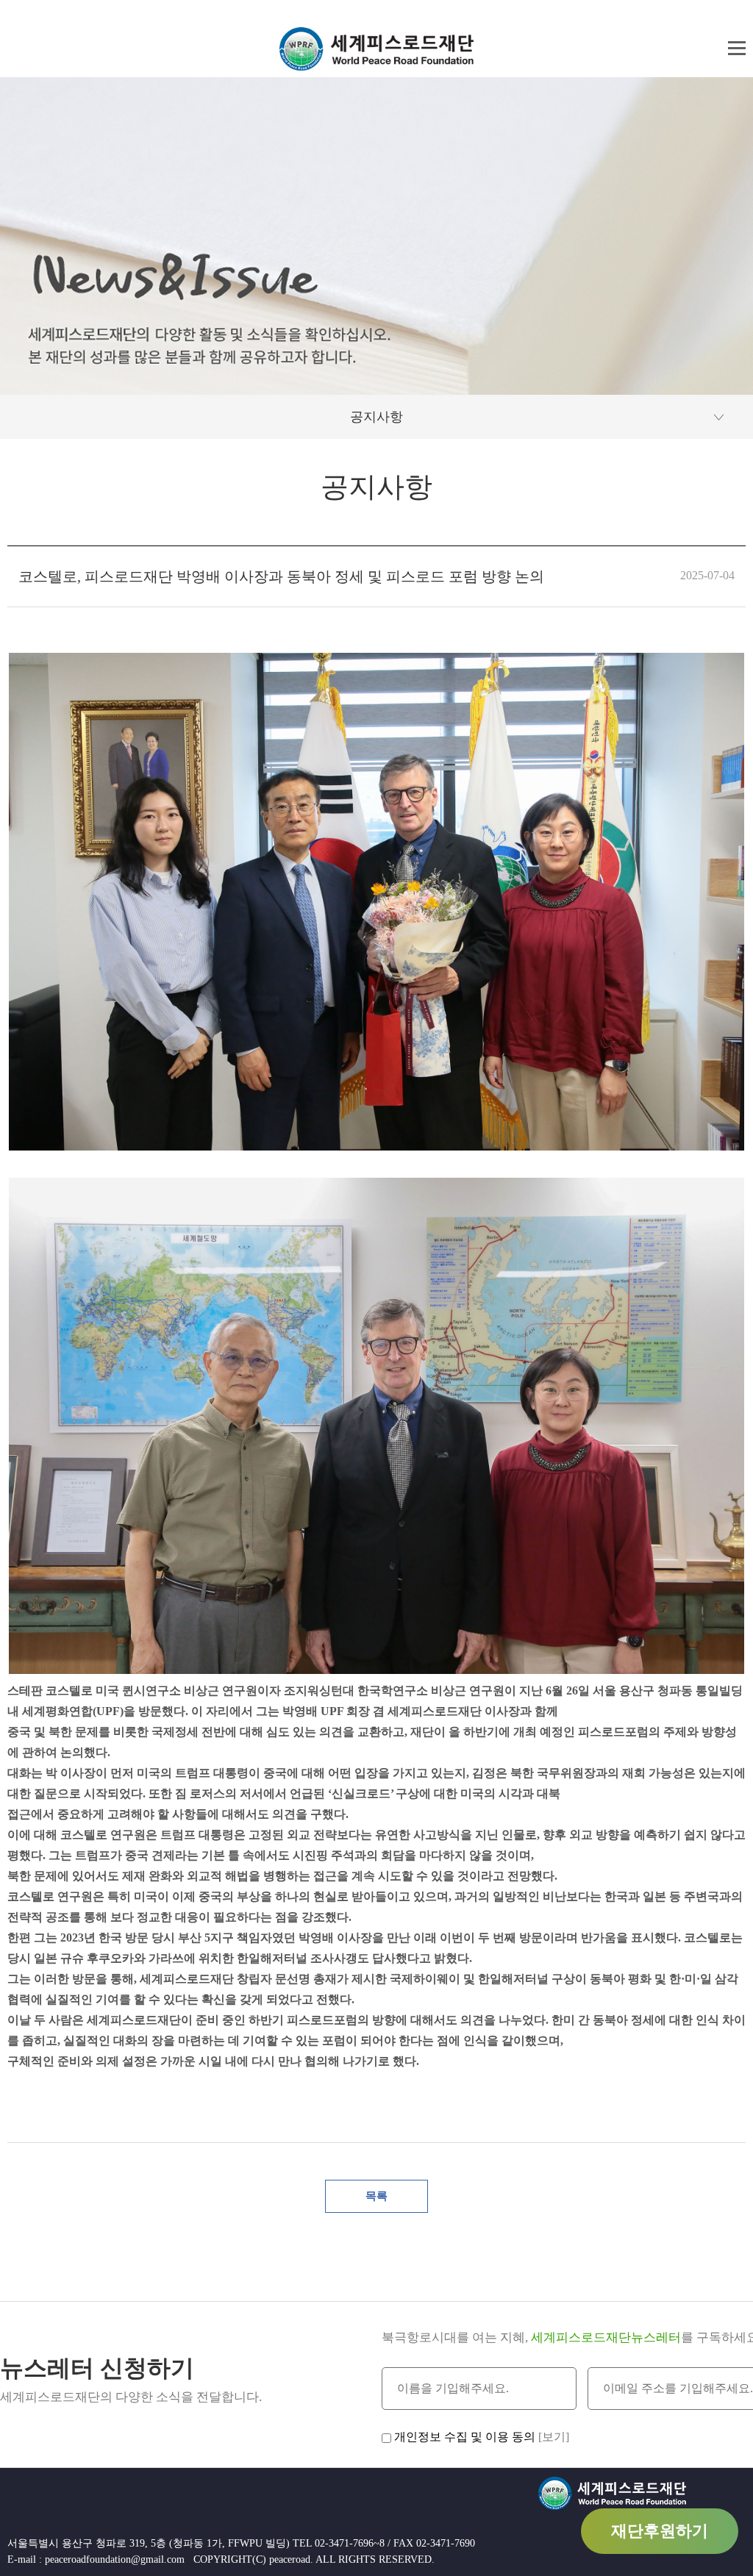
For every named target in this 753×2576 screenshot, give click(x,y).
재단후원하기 (660, 2531)
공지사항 (376, 417)
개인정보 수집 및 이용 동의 (465, 2437)
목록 (376, 2196)
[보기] (554, 2437)
